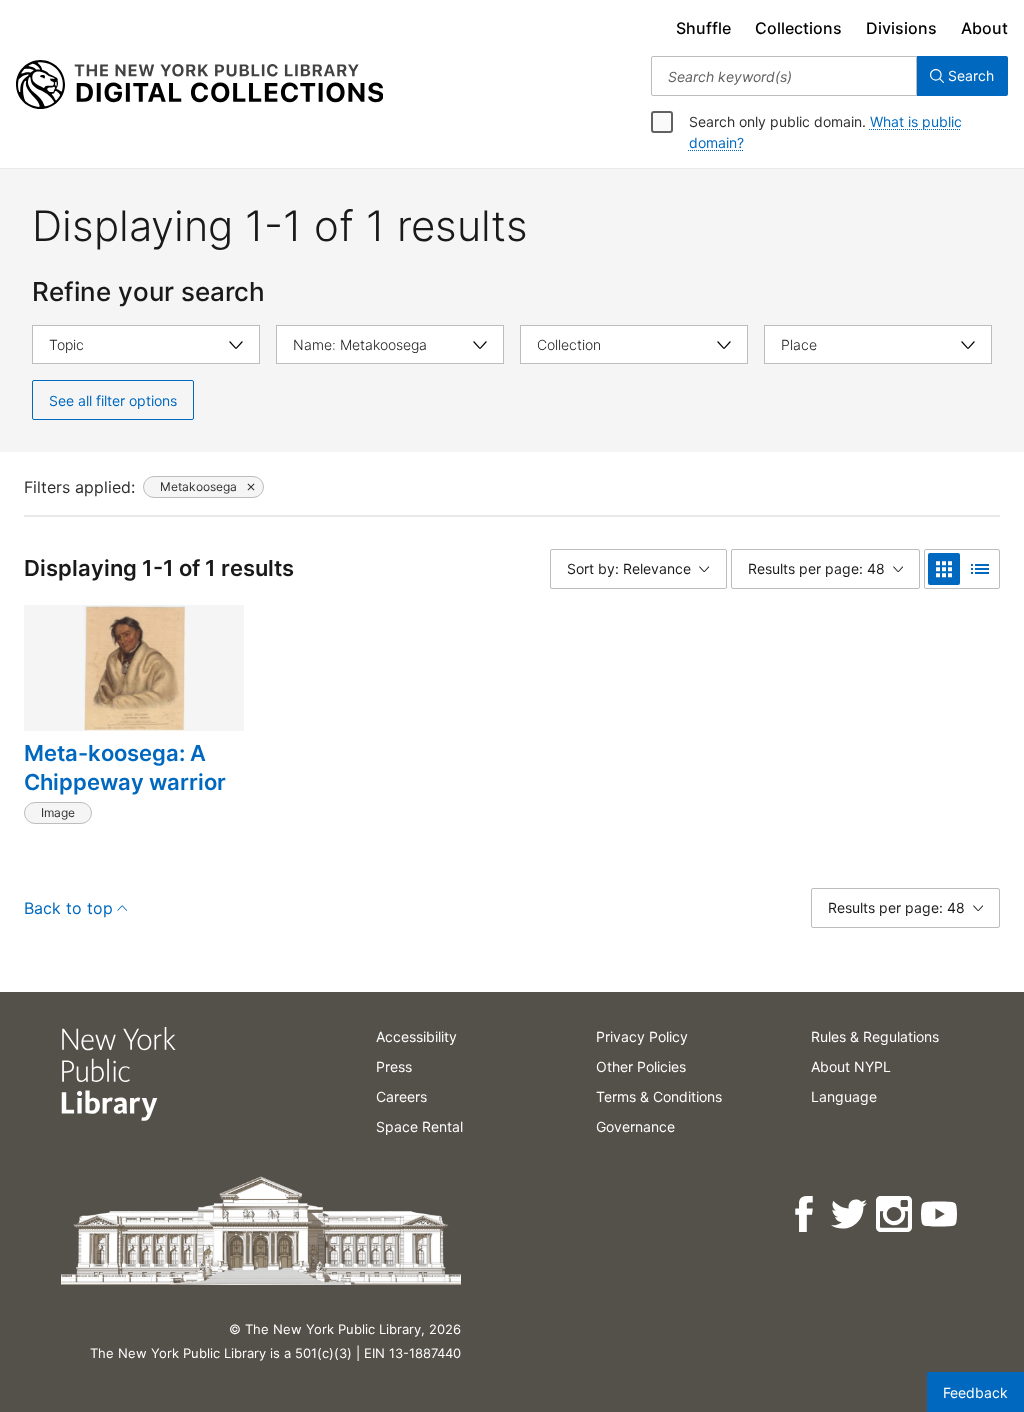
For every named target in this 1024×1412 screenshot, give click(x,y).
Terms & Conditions (659, 1096)
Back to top (68, 908)
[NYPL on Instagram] (895, 1214)
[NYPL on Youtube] (940, 1214)
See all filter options (113, 400)
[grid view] (944, 569)
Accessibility (416, 1036)
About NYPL (851, 1066)
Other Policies (641, 1066)
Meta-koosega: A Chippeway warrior (125, 768)
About (984, 28)
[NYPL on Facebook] (805, 1214)
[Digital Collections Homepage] (199, 85)
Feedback (975, 1392)
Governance (635, 1126)
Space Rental (419, 1126)
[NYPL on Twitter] (850, 1214)
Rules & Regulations (875, 1036)
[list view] (980, 569)
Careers (401, 1096)
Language (844, 1096)
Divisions (901, 28)
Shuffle (703, 28)
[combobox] (784, 76)
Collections (798, 28)
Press (394, 1066)
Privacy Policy (642, 1036)
